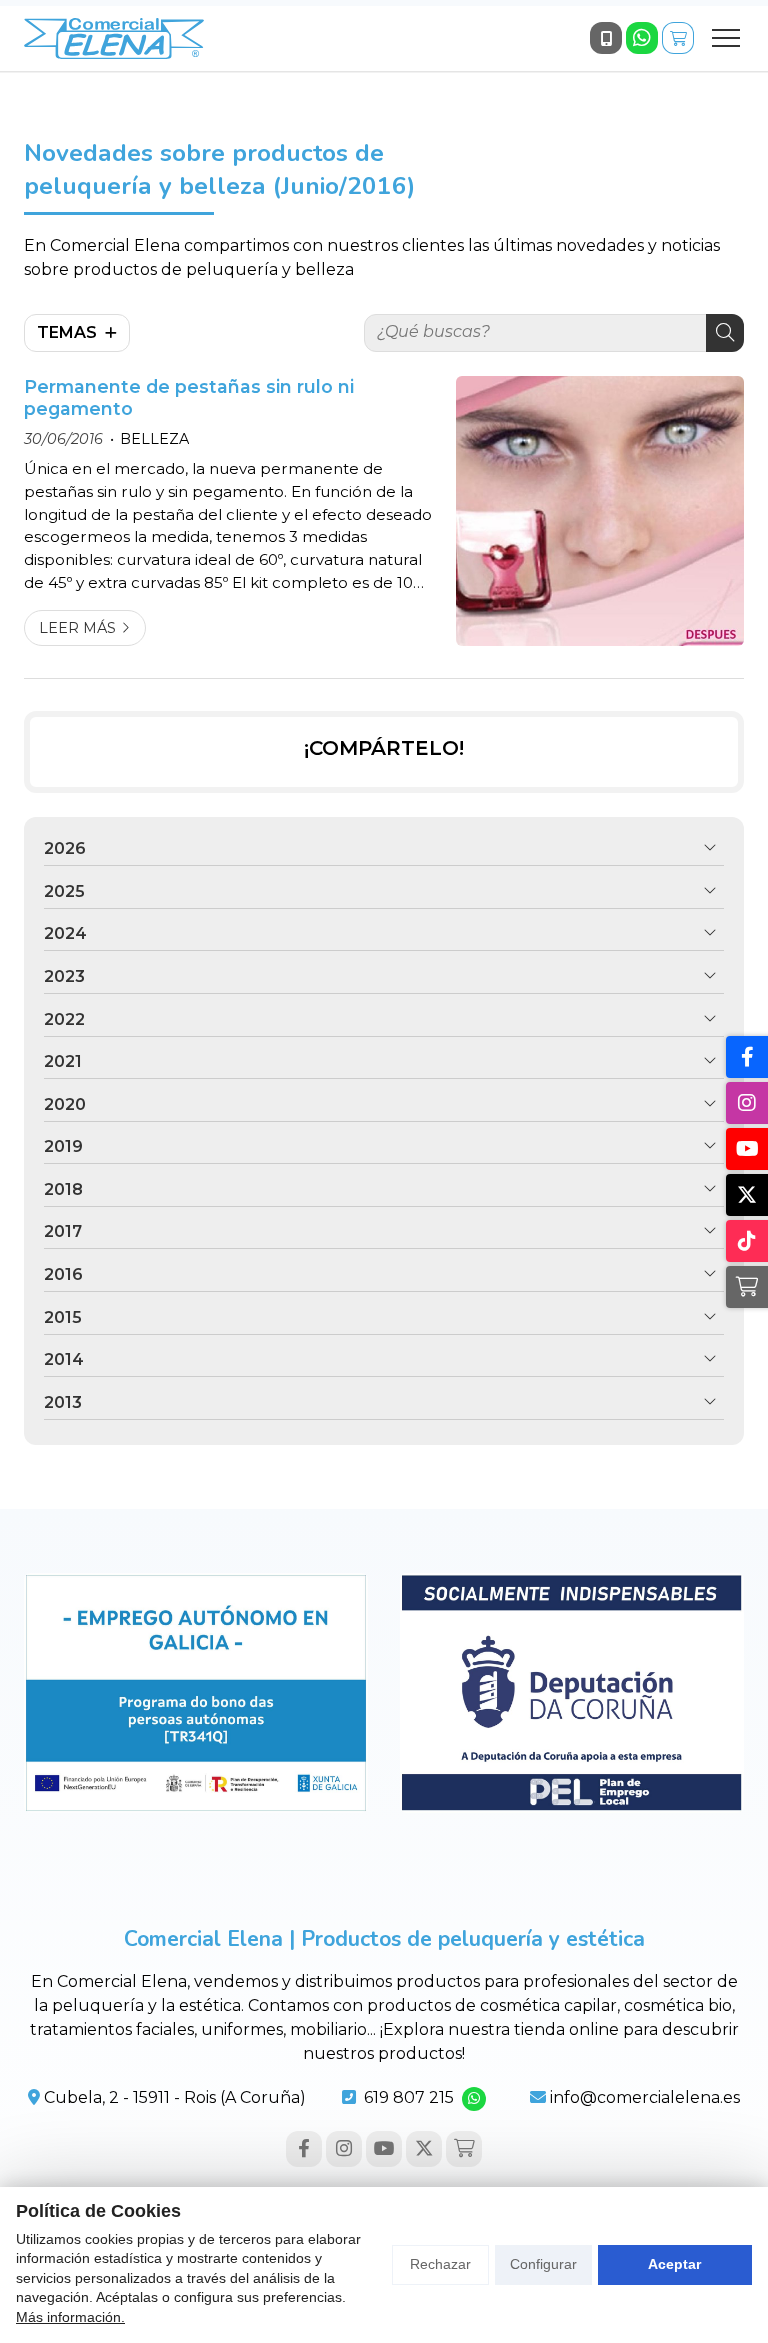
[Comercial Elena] (114, 38)
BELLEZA (154, 439)
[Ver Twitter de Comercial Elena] (424, 2149)
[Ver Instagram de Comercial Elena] (344, 2149)
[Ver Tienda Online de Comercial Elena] (678, 38)
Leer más (77, 628)
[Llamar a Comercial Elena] (606, 38)
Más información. (70, 2317)
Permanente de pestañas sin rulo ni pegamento (189, 397)
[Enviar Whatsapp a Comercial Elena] (642, 38)
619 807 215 (409, 2097)
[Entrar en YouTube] (384, 2149)
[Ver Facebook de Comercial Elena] (304, 2149)
